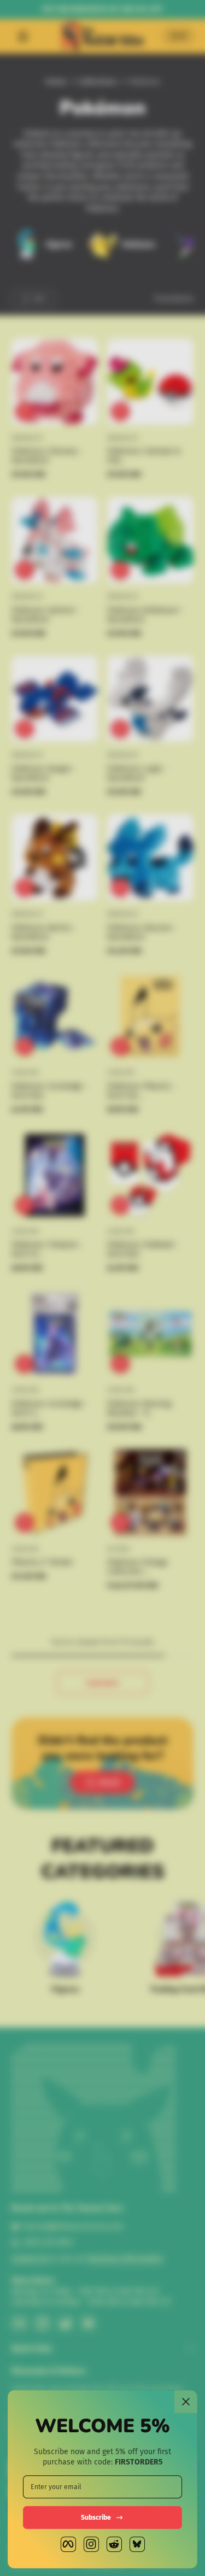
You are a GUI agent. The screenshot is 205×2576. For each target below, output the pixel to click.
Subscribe (96, 2518)
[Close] (186, 2402)
